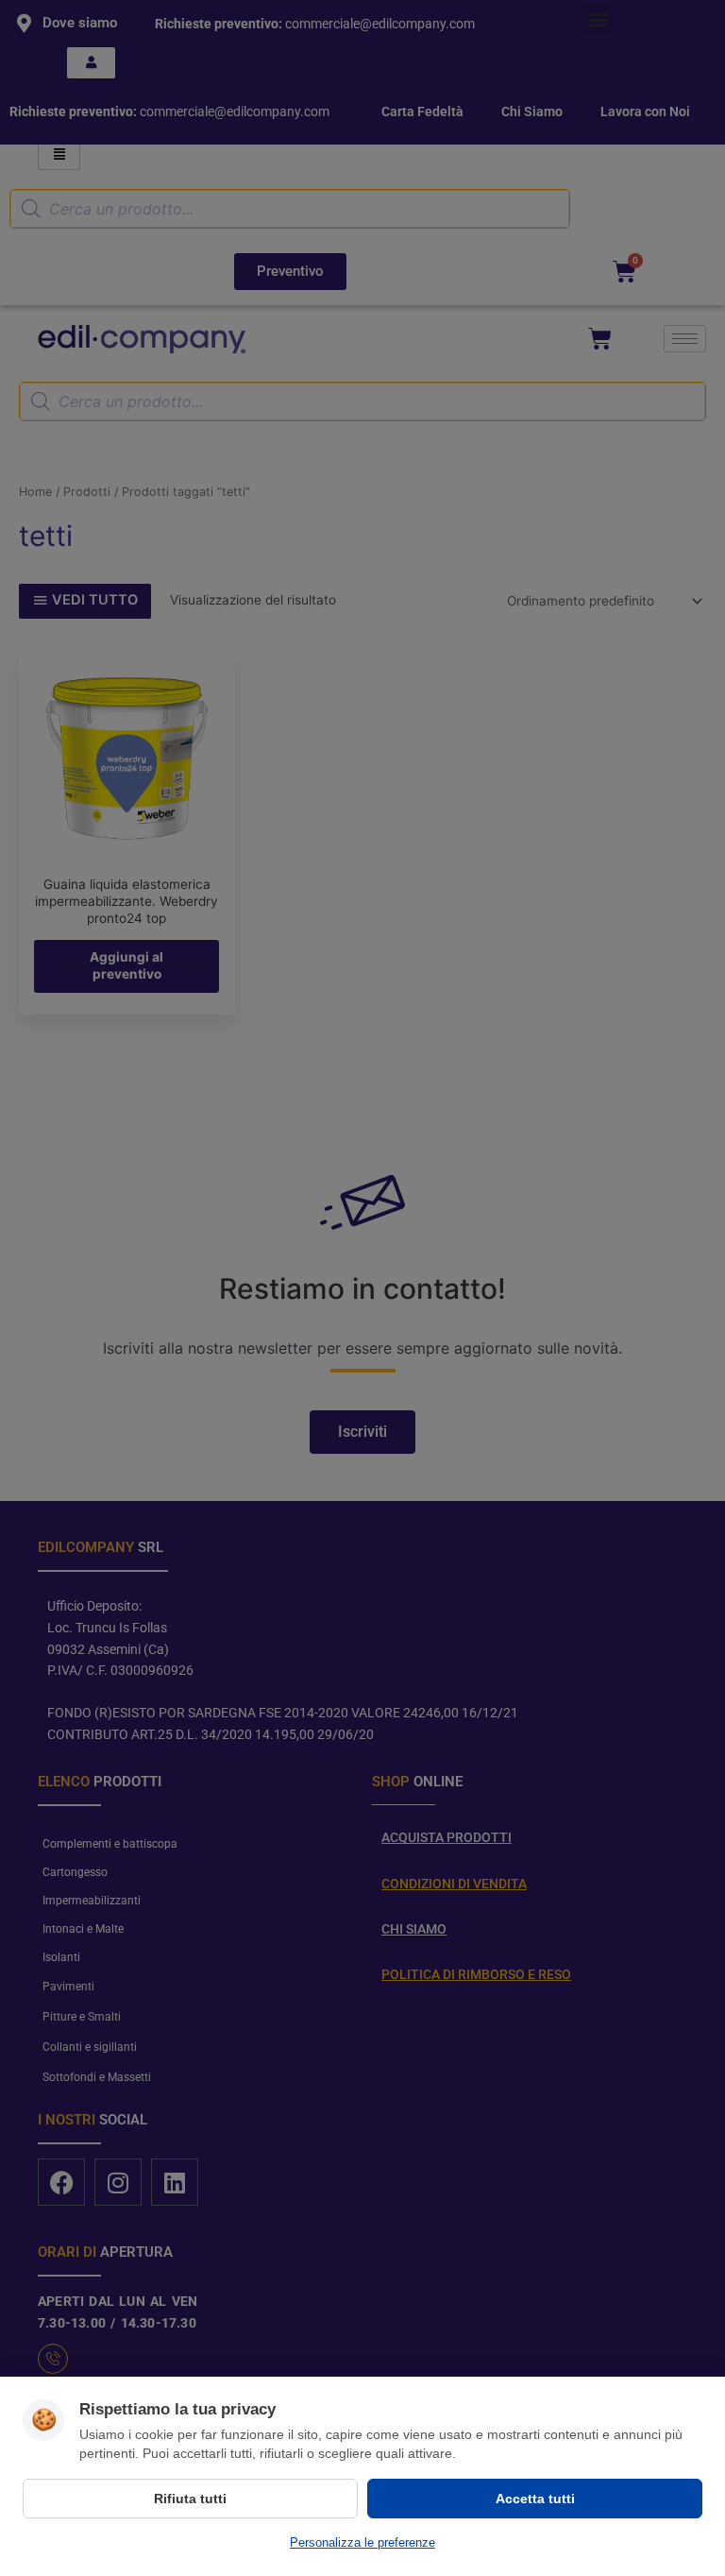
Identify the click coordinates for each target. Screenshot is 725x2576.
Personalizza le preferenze (362, 2542)
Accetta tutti (535, 2499)
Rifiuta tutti (190, 2499)
